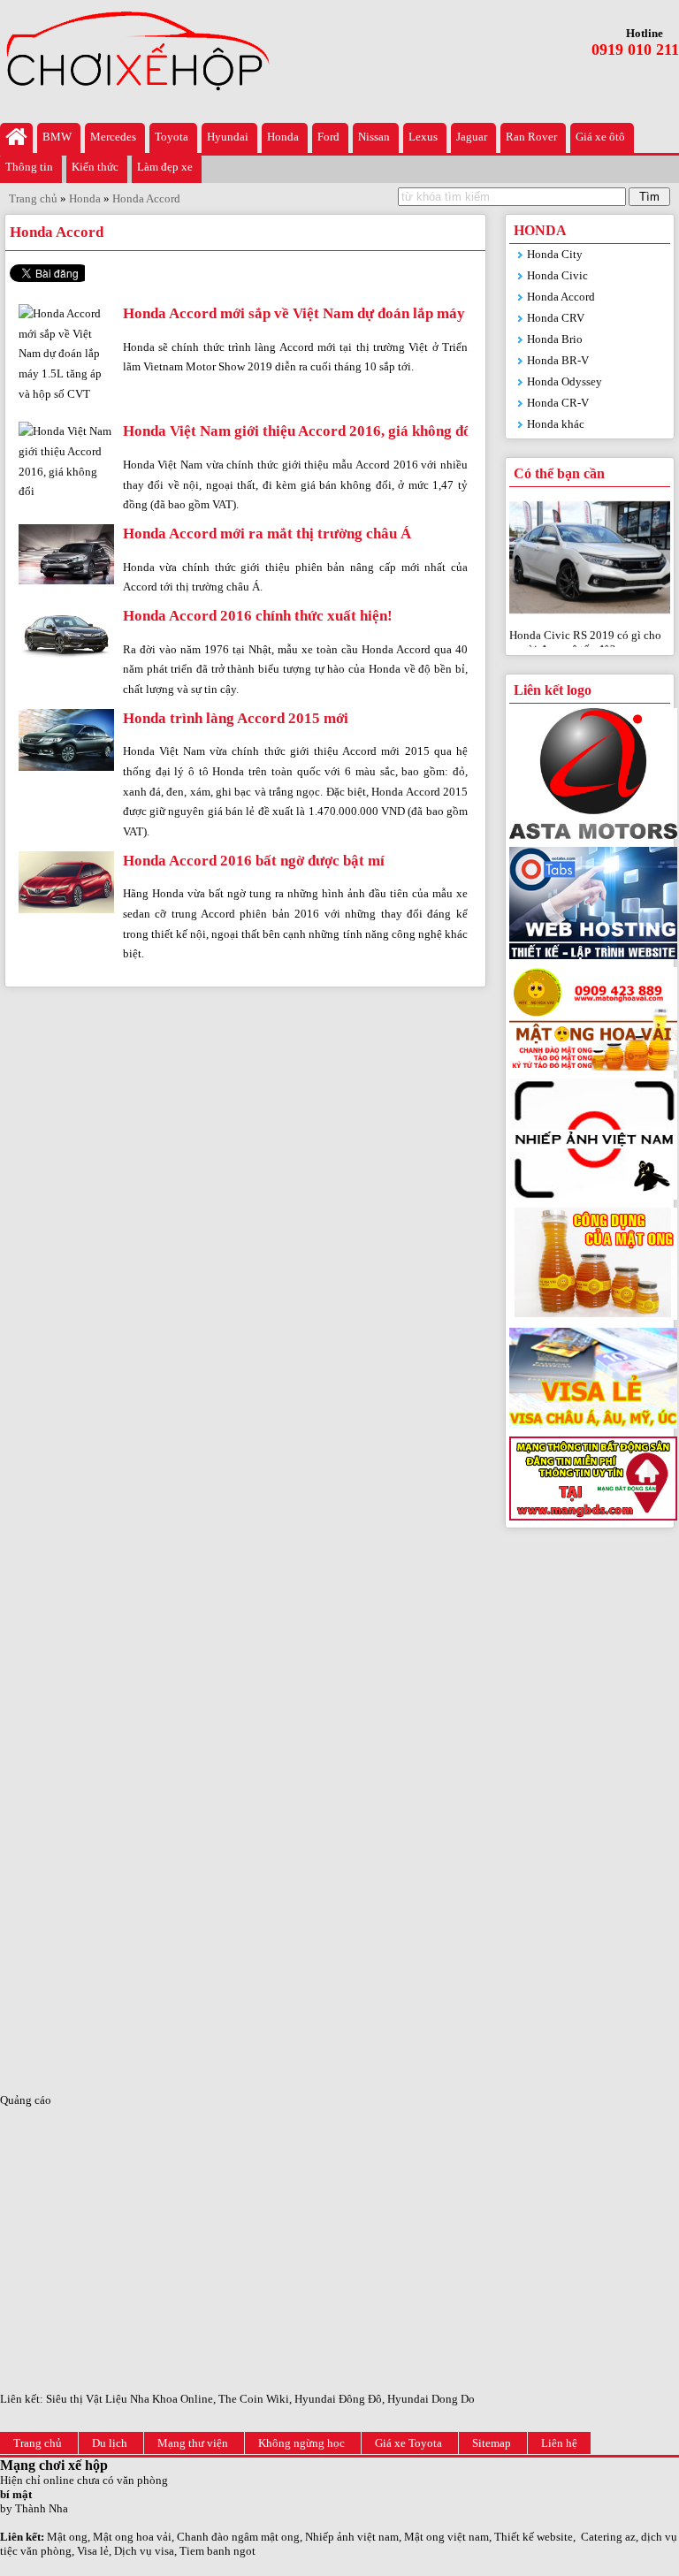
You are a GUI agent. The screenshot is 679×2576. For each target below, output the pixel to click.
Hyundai (228, 137)
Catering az (608, 2537)
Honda (283, 137)
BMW (57, 137)
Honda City (555, 254)
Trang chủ (38, 2443)
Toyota (172, 137)
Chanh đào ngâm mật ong (238, 2537)
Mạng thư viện (193, 2443)
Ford (328, 137)
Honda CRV (556, 318)
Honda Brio (555, 339)
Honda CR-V (558, 403)
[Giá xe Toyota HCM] (16, 138)
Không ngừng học (301, 2443)
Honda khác (556, 424)
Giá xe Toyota (408, 2443)
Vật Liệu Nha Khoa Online (149, 2399)
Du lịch (110, 2443)
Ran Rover (531, 137)
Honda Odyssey (565, 381)
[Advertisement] (590, 1811)
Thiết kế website (534, 2537)
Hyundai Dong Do (431, 2399)
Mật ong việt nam (446, 2537)
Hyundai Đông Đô (338, 2399)
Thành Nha (42, 2508)
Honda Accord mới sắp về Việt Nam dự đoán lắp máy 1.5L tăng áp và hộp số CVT (385, 313)
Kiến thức (95, 167)
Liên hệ (559, 2443)
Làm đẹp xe (165, 167)
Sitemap (492, 2443)
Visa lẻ (93, 2551)
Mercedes (113, 137)
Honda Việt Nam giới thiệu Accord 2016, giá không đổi (299, 431)
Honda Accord (561, 297)
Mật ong (67, 2537)
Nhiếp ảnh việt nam (352, 2537)
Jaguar (472, 137)
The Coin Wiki (254, 2399)
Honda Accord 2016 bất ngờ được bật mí (254, 861)
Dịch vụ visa (144, 2551)
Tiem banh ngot (217, 2551)
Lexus (423, 137)
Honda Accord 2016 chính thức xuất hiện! (258, 616)
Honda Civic (557, 275)
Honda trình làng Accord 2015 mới (236, 718)
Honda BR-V (558, 360)
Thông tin (29, 167)
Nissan (374, 137)
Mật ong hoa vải (132, 2537)
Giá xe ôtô (600, 137)
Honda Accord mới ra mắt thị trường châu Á (267, 533)
